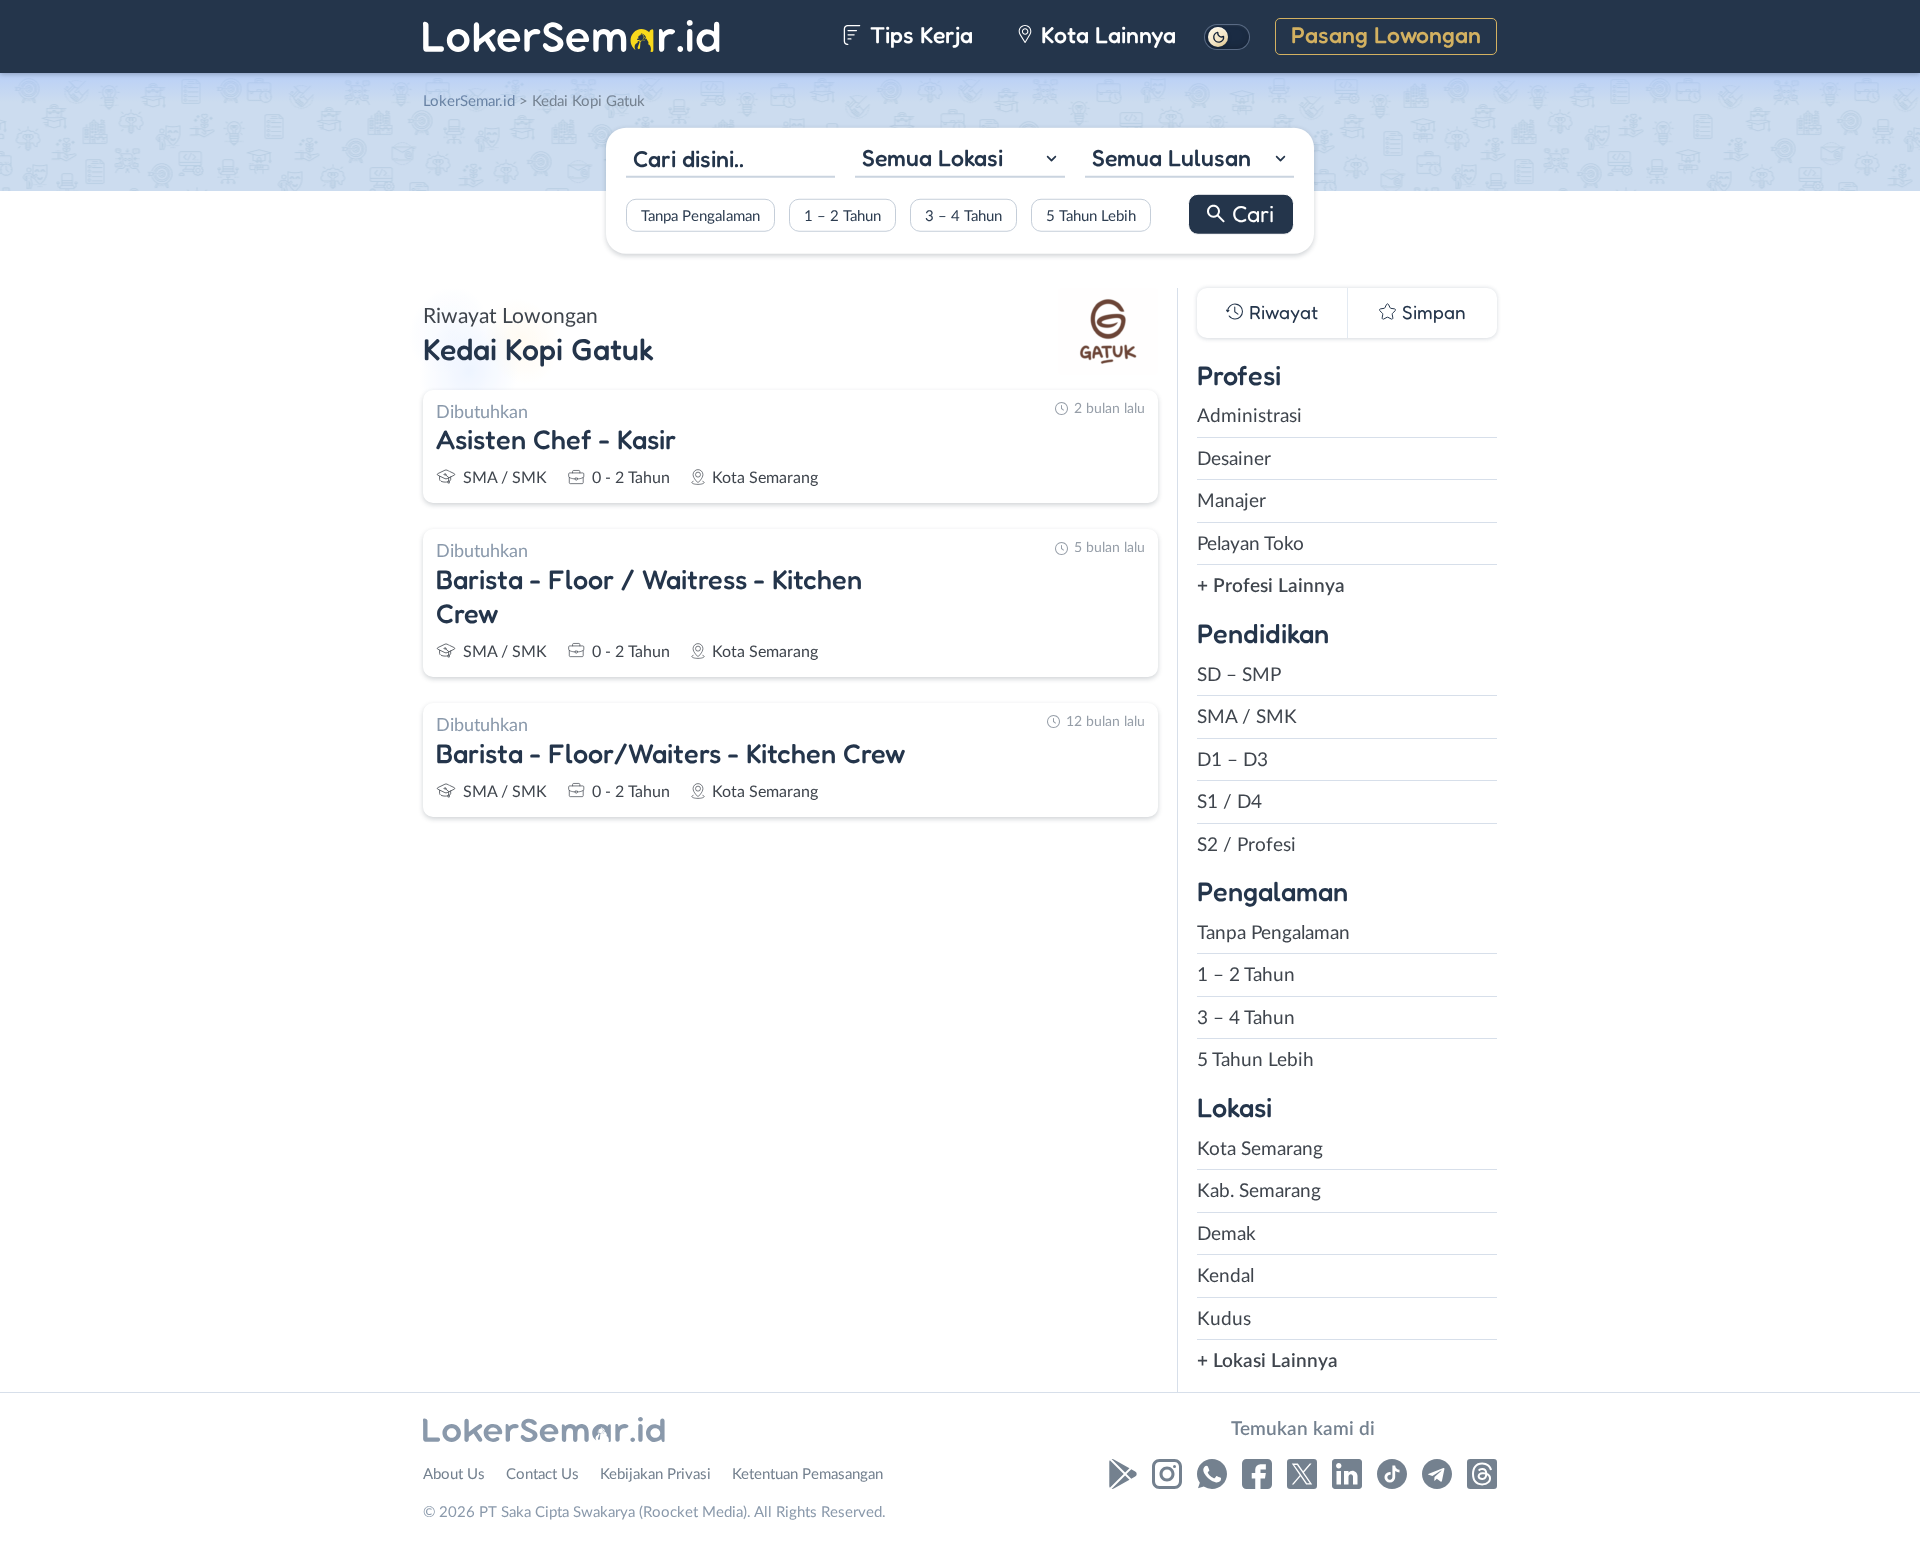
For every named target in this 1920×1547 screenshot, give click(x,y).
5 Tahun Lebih (1091, 215)
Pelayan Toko (1250, 544)
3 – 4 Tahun (963, 215)
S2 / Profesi (1246, 845)
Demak (1226, 1234)
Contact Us (542, 1474)
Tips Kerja (918, 34)
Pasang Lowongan (1386, 34)
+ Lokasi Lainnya (1267, 1361)
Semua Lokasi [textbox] (932, 157)
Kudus (1224, 1319)
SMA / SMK (1247, 717)
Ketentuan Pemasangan (807, 1474)
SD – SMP (1239, 675)
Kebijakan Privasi (655, 1474)
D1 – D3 (1232, 760)
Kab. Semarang (1259, 1191)
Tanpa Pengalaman (700, 215)
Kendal (1225, 1276)
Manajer (1231, 501)
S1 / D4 (1229, 802)
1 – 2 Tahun (842, 215)
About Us (454, 1474)
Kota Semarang (1260, 1149)
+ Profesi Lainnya (1271, 586)
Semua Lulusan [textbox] (1171, 157)
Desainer (1234, 459)
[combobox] (959, 160)
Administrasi (1249, 416)
